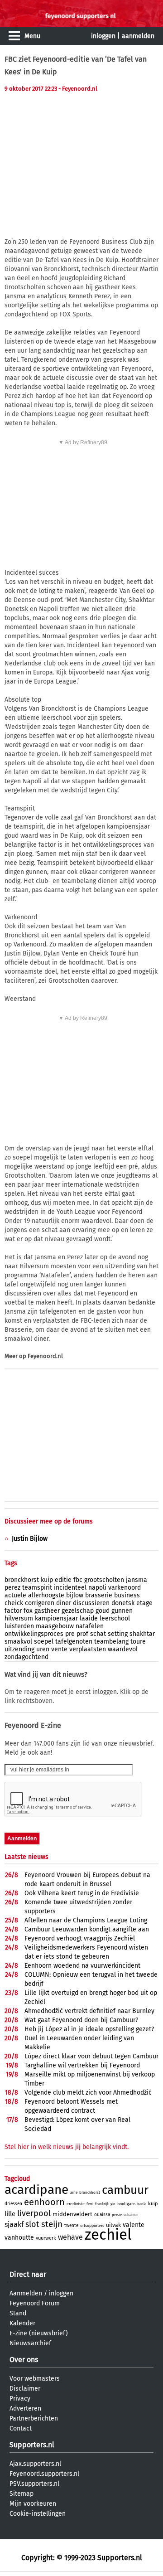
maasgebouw (55, 1626)
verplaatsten (88, 1649)
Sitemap (22, 2494)
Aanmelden (26, 2293)
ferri (90, 2204)
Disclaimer (25, 2389)
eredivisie (76, 2204)
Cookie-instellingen (38, 2514)
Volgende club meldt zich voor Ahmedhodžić (88, 2093)
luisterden (19, 1626)
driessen (13, 2204)
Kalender (22, 2323)
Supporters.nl (32, 2445)
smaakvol (18, 1642)
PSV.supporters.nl (34, 2484)
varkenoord (125, 1588)
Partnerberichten (34, 2418)
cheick (14, 1603)
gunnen (122, 1611)
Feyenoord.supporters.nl (44, 2474)
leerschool (115, 1618)
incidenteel (70, 1588)
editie (63, 1580)
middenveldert (72, 2214)
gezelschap (78, 1611)
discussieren (91, 1603)
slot (32, 2224)
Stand (18, 2313)
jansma (137, 1580)
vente (59, 1649)
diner (64, 1603)
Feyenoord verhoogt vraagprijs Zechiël (80, 1938)
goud (103, 1611)
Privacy (20, 2399)
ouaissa (102, 2215)
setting (118, 1634)
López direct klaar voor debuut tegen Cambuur (91, 2056)
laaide (89, 1618)
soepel (44, 1642)
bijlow (75, 1595)
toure (138, 1642)
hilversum (19, 1618)
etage (144, 1603)
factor (13, 1611)
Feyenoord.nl (45, 1356)
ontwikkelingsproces (34, 1634)
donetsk (123, 1603)
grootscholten (104, 1580)
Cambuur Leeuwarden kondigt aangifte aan (87, 1929)
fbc (78, 1580)
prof (82, 1634)
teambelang (111, 1642)
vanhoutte (19, 2238)
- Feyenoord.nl (78, 89)
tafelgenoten (74, 1642)
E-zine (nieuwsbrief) (39, 2333)
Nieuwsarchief (30, 2343)
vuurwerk (46, 2238)
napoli (97, 1588)
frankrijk (102, 2204)
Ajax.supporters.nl (35, 2464)
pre (70, 1634)
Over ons (24, 2360)
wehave (70, 2237)
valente (134, 2225)
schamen (131, 2215)
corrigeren (40, 1603)
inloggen (103, 36)
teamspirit (37, 1588)
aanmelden (138, 36)
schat (98, 1634)
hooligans (126, 2204)
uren (43, 1649)
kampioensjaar (56, 1618)
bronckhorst (22, 1580)
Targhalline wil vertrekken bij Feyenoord (82, 2065)
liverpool (34, 2213)
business (127, 1595)
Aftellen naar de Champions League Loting (86, 1920)
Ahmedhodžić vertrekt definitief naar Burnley (89, 2011)
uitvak (113, 2225)
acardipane (36, 2190)
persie (117, 2215)
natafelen (90, 1626)
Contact (21, 2428)
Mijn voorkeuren (33, 2504)
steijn (52, 2224)
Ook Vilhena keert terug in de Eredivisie (82, 1893)
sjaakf (14, 2224)
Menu (32, 36)
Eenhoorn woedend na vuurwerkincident (82, 1966)
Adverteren (25, 2409)
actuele (15, 1595)
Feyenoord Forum (35, 2303)
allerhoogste (46, 1595)
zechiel (108, 2235)
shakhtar (142, 1634)
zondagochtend (26, 1657)
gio (113, 2204)
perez (12, 1588)
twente (71, 2226)
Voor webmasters (35, 2379)
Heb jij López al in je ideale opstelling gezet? (89, 2029)
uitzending (19, 1649)
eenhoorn (44, 2202)
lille (10, 2214)
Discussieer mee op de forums (49, 1521)
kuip (47, 1580)
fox (28, 1611)
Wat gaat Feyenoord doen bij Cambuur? (81, 2020)
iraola (142, 2204)
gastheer (47, 1611)
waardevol (123, 1649)
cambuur (125, 2190)
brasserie (99, 1595)
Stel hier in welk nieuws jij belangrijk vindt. (67, 2147)
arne (74, 2193)
